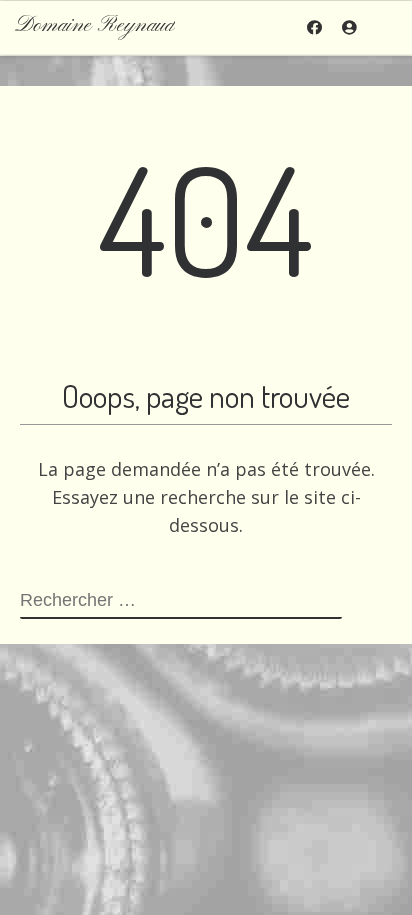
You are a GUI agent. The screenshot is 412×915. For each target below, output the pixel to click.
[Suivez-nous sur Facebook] (314, 27)
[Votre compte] (349, 27)
